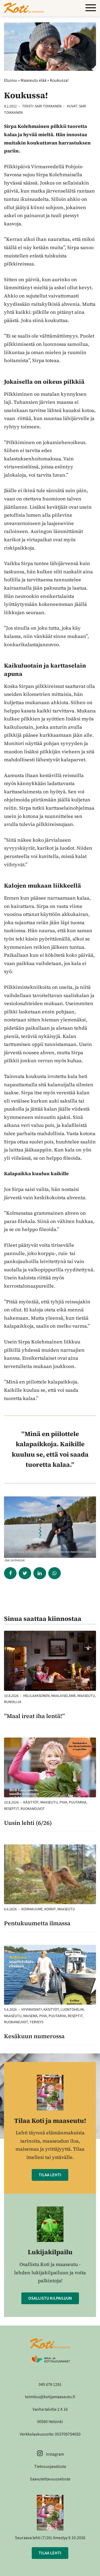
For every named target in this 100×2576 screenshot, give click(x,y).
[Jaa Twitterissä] (25, 1573)
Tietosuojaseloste (50, 2467)
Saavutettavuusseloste (50, 2479)
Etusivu (11, 80)
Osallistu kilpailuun (50, 2298)
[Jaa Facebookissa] (10, 1573)
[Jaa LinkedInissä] (40, 1573)
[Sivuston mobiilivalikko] (91, 8)
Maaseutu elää (33, 80)
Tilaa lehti (50, 2175)
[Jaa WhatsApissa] (55, 1573)
